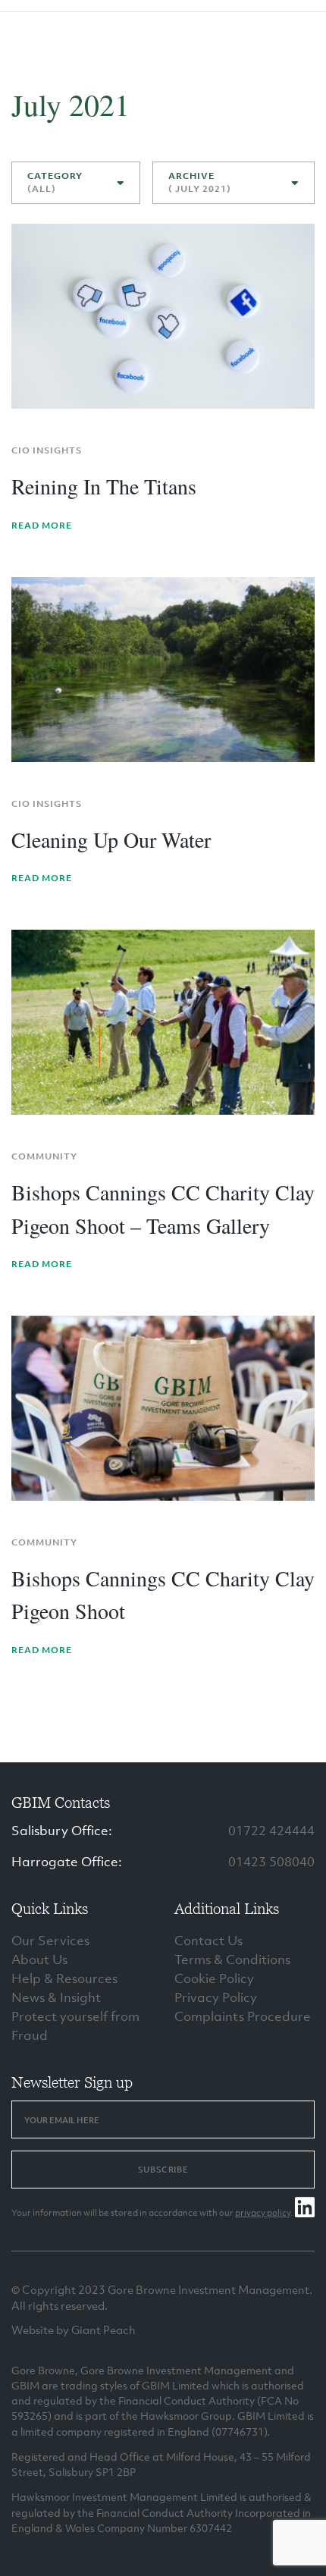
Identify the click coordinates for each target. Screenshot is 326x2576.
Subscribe (163, 2170)
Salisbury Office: (62, 1831)
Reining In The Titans (104, 486)
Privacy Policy (216, 1997)
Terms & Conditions (232, 1959)
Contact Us (208, 1941)
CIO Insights (47, 450)
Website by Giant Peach (74, 2330)
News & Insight (56, 1997)
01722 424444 (271, 1831)
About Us (39, 1959)
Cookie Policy (214, 1978)
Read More (42, 526)
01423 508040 (271, 1862)
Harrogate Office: (67, 1862)
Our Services (50, 1941)
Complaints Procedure (243, 2016)
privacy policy (263, 2213)
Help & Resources (64, 1978)
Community (44, 1156)
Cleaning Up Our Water (111, 839)
